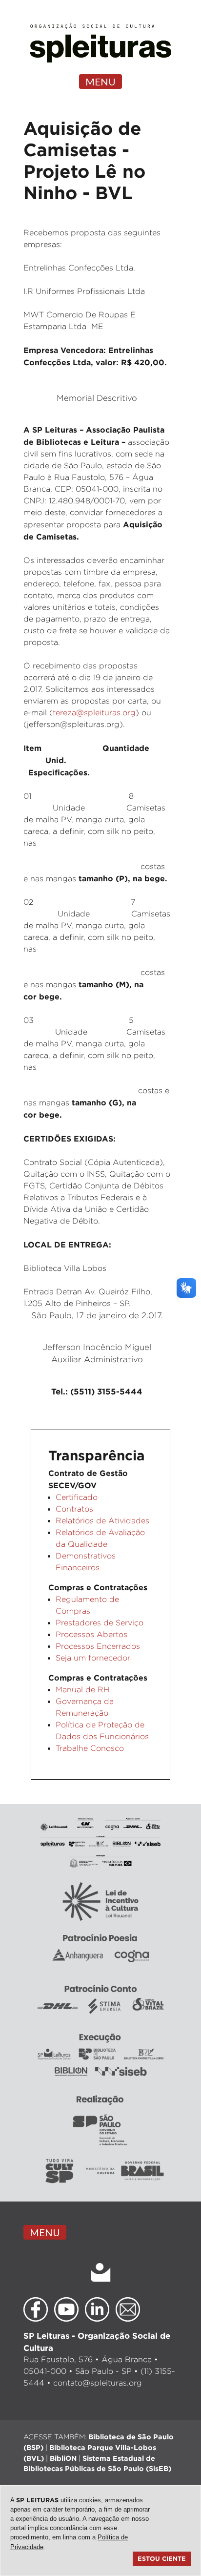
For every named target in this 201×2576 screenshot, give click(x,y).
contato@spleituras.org (98, 2383)
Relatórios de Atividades (102, 1521)
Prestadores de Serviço (100, 1623)
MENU (100, 82)
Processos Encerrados (98, 1646)
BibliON (63, 2458)
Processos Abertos (91, 1634)
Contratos (74, 1509)
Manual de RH (82, 1690)
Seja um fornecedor (93, 1658)
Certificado (77, 1497)
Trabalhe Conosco (90, 1748)
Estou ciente (162, 2558)
